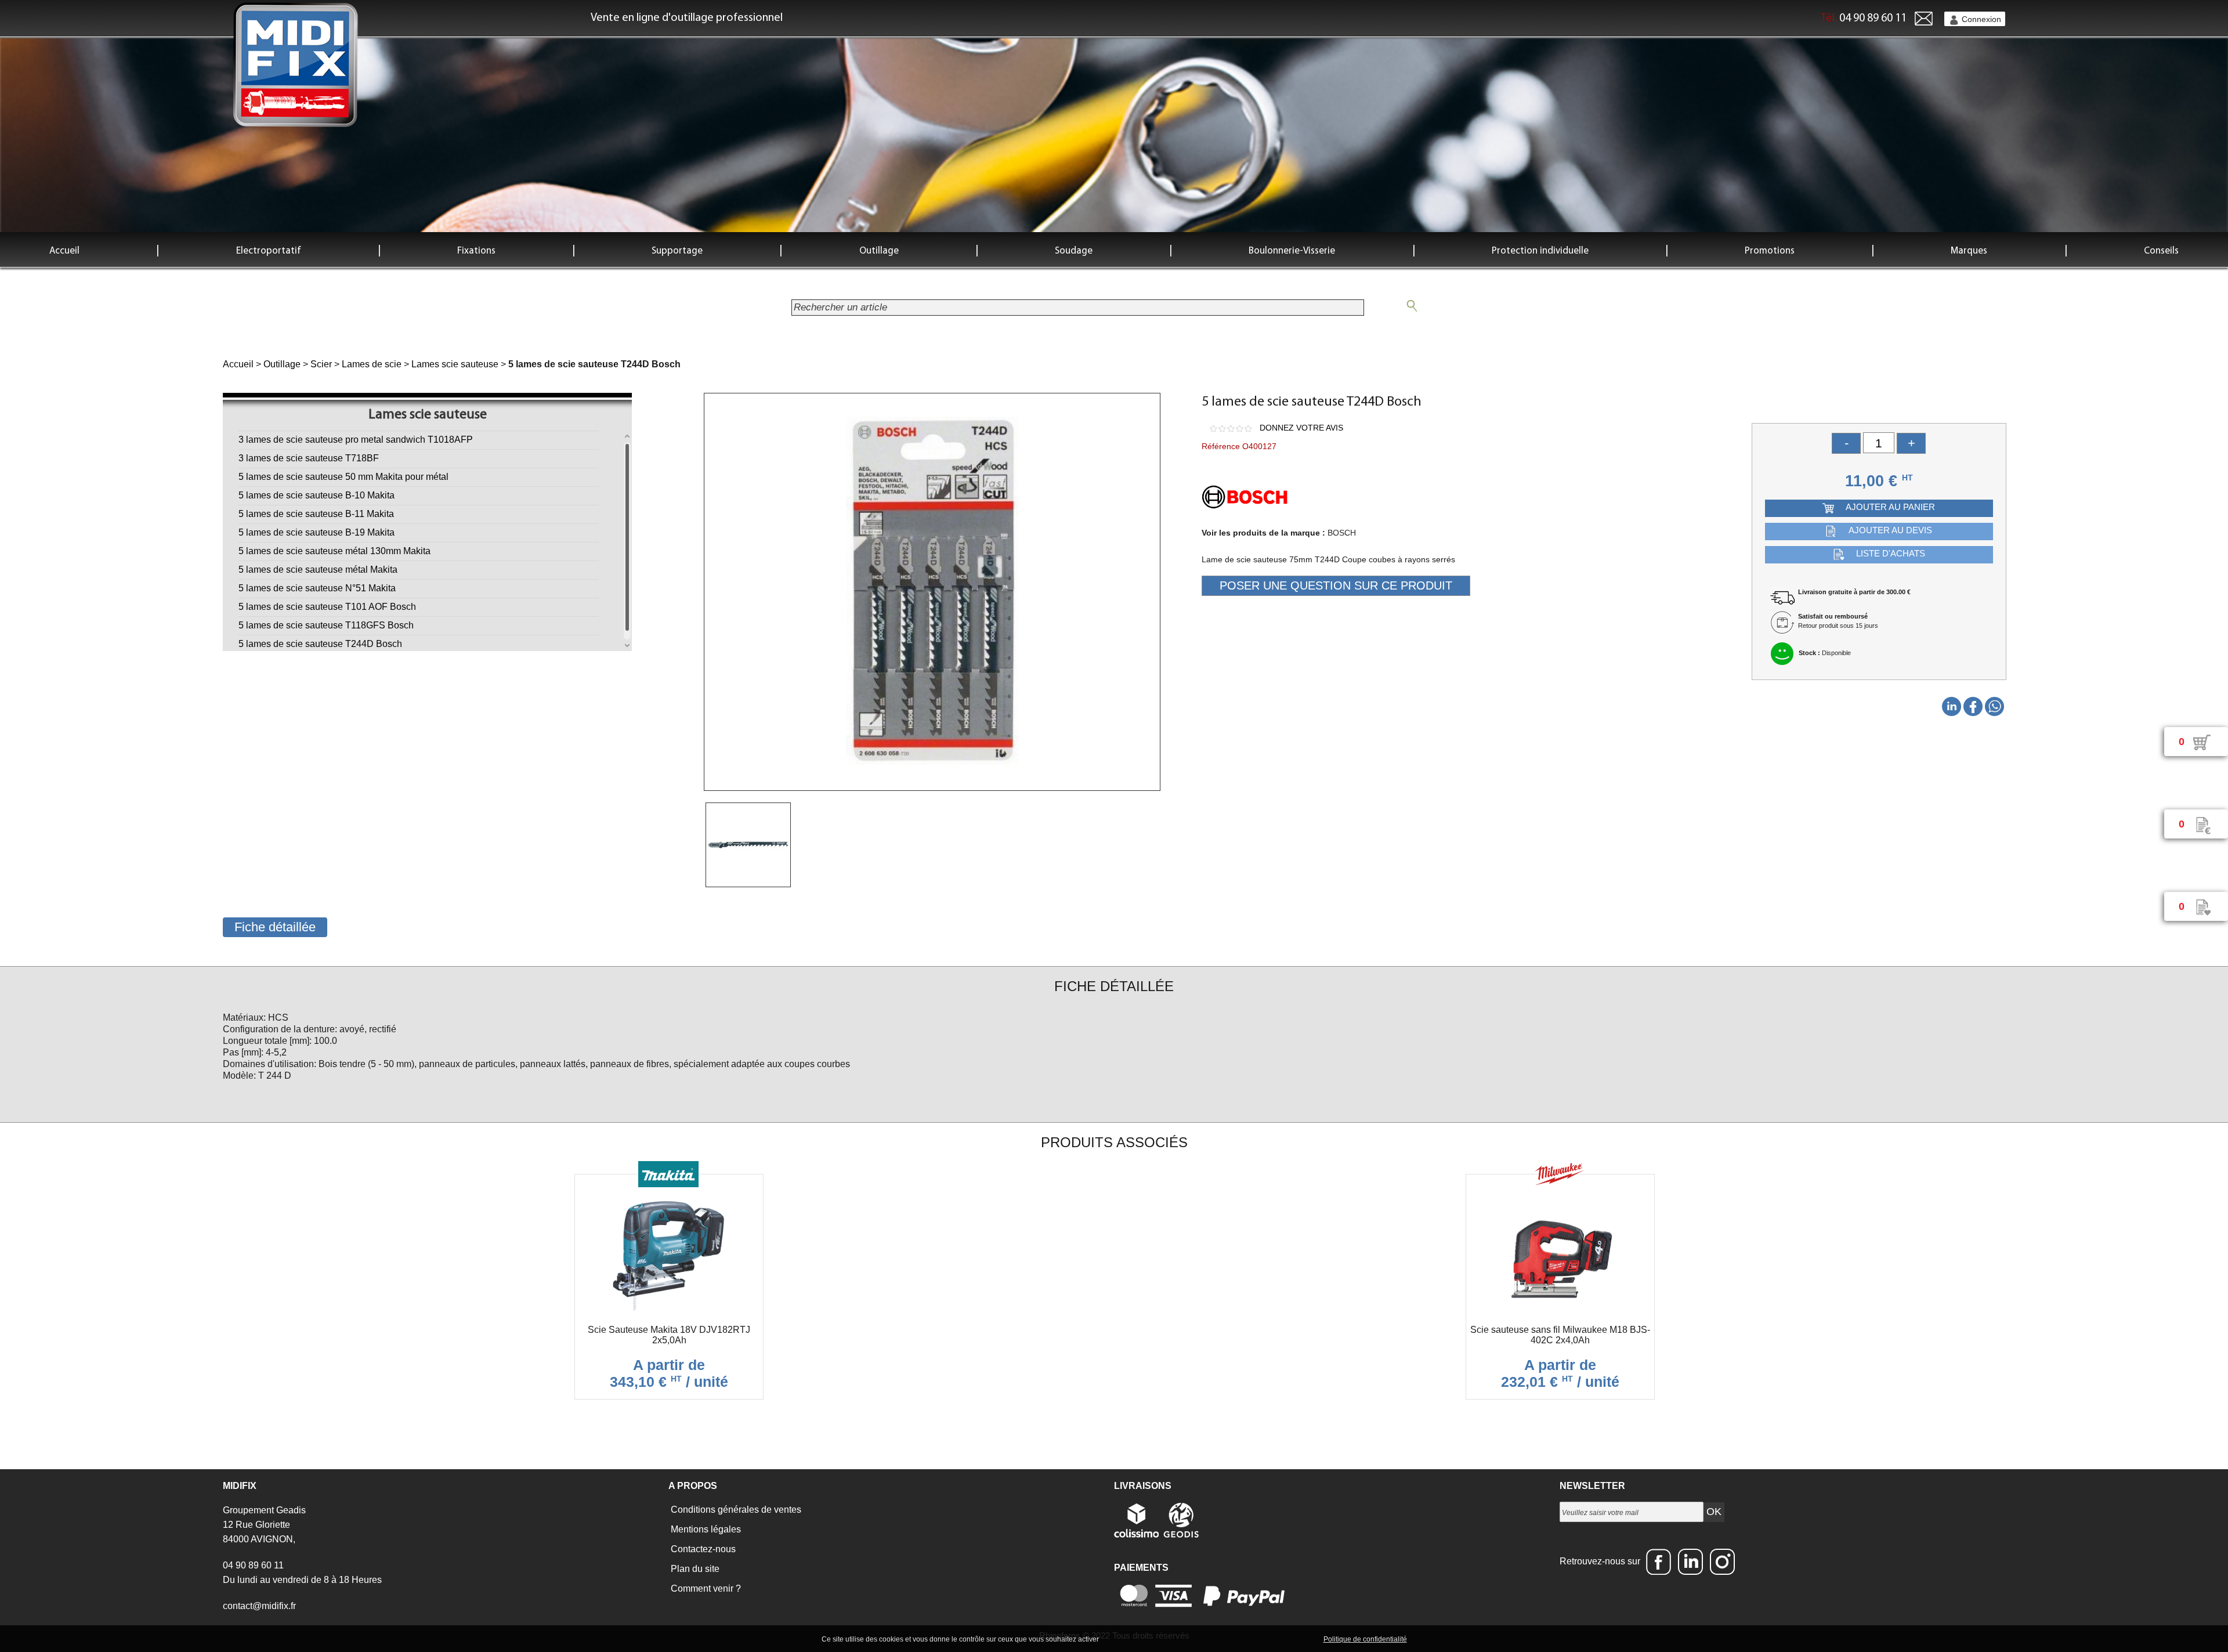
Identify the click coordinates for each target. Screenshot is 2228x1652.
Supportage (677, 251)
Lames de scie (372, 364)
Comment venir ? (705, 1588)
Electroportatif (269, 251)
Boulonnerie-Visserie (1292, 251)
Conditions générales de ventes (735, 1510)
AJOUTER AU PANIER (1890, 507)
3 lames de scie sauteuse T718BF (309, 458)
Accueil (64, 251)
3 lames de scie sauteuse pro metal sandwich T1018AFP (356, 440)
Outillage (879, 251)
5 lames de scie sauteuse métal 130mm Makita (334, 551)
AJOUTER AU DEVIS (1890, 530)
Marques (1969, 251)
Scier (321, 364)
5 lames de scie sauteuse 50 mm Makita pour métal (343, 477)
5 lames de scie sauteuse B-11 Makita (316, 514)
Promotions (1770, 251)
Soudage (1074, 251)
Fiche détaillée (275, 927)
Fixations (476, 251)
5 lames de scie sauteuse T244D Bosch (320, 644)
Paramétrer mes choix (1281, 1639)
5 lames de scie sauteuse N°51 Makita (317, 588)
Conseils (2161, 251)
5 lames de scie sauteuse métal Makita (318, 570)
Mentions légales (705, 1529)
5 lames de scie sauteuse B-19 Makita (317, 532)
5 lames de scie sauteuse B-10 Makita (317, 495)
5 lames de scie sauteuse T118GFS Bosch (326, 625)
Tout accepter (1126, 1639)
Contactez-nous (702, 1549)
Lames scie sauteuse (455, 364)
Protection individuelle (1540, 251)
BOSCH (1342, 533)
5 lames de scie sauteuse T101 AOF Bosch (327, 607)
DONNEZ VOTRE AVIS (1301, 428)
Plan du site (694, 1569)
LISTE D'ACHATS (1891, 553)
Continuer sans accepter (1196, 1639)
